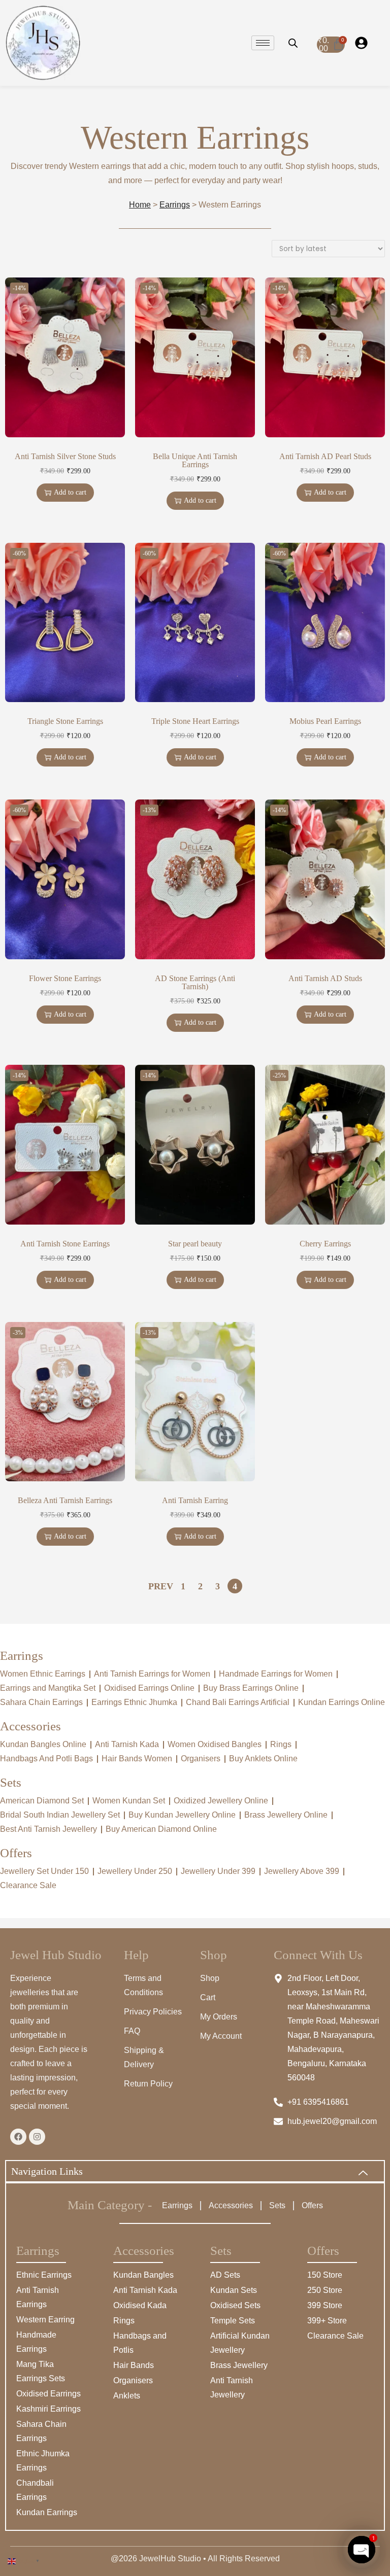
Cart (208, 1997)
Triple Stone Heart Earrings (195, 721)
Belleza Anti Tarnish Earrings (65, 1501)
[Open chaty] (362, 2550)
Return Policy (148, 2084)
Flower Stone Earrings (65, 979)
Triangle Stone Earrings (65, 721)
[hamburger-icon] (263, 43)
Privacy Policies (153, 2012)
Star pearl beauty (195, 1244)
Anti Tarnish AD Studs (325, 979)
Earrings (175, 205)
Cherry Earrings (325, 1244)
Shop (210, 1978)
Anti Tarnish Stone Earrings (65, 1244)
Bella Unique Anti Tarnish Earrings (195, 461)
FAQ (132, 2031)
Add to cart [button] (70, 492)
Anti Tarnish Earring (195, 1501)
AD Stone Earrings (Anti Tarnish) (195, 983)
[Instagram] (37, 2137)
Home (140, 205)
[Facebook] (18, 2137)
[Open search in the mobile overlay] (293, 43)
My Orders (219, 2017)
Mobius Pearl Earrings (325, 721)
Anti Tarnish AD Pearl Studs (325, 457)
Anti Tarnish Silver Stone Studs (65, 457)
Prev (161, 1586)
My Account (221, 2036)
